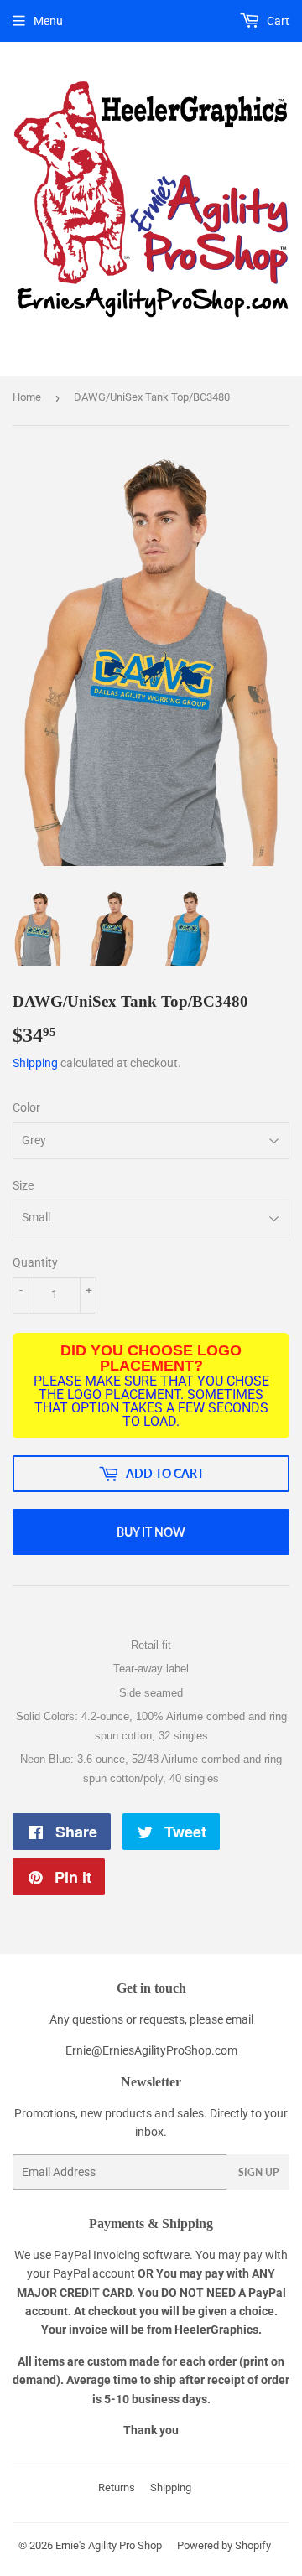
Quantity (35, 1262)
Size (23, 1185)
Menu (48, 21)
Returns (117, 2488)
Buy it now (151, 1532)
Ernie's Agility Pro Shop (109, 2545)
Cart (277, 21)
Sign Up (258, 2172)
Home (27, 397)
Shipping (35, 1063)
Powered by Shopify (224, 2545)
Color (26, 1107)
